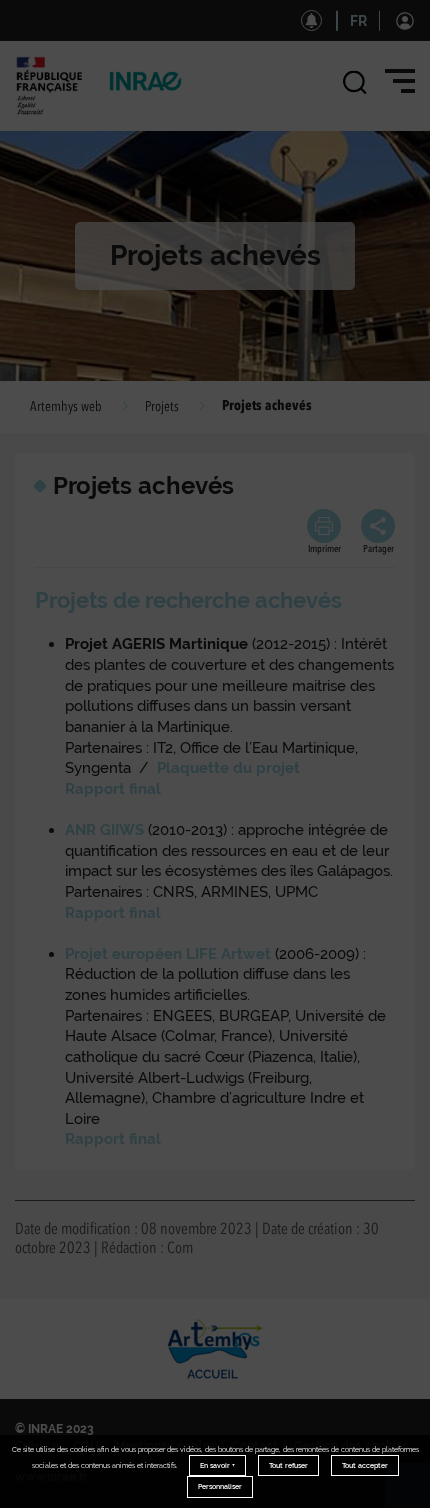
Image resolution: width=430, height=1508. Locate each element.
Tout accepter (365, 1465)
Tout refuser (288, 1465)
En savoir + (217, 1465)
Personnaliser (220, 1486)
